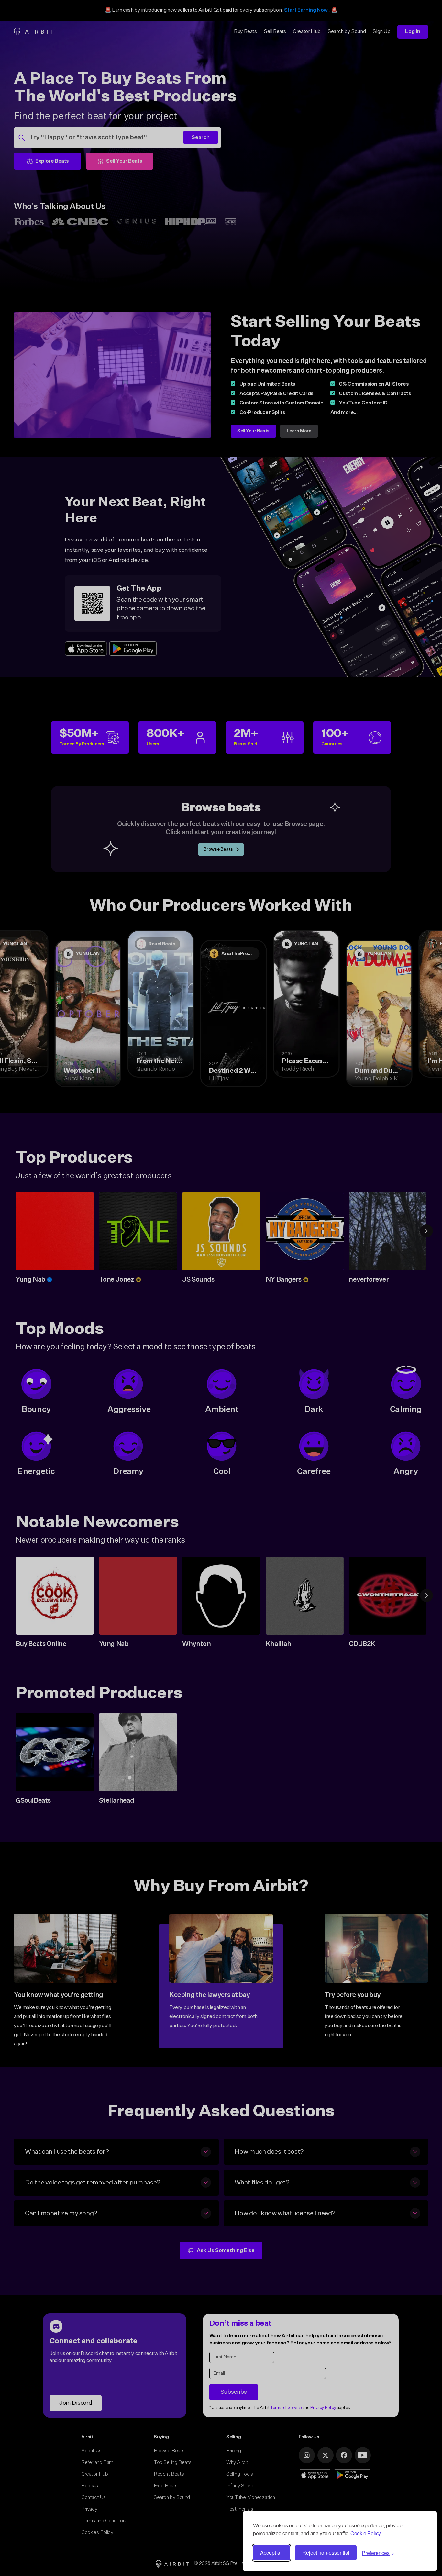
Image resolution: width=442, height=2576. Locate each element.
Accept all (271, 2553)
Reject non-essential (326, 2553)
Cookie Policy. (366, 2533)
